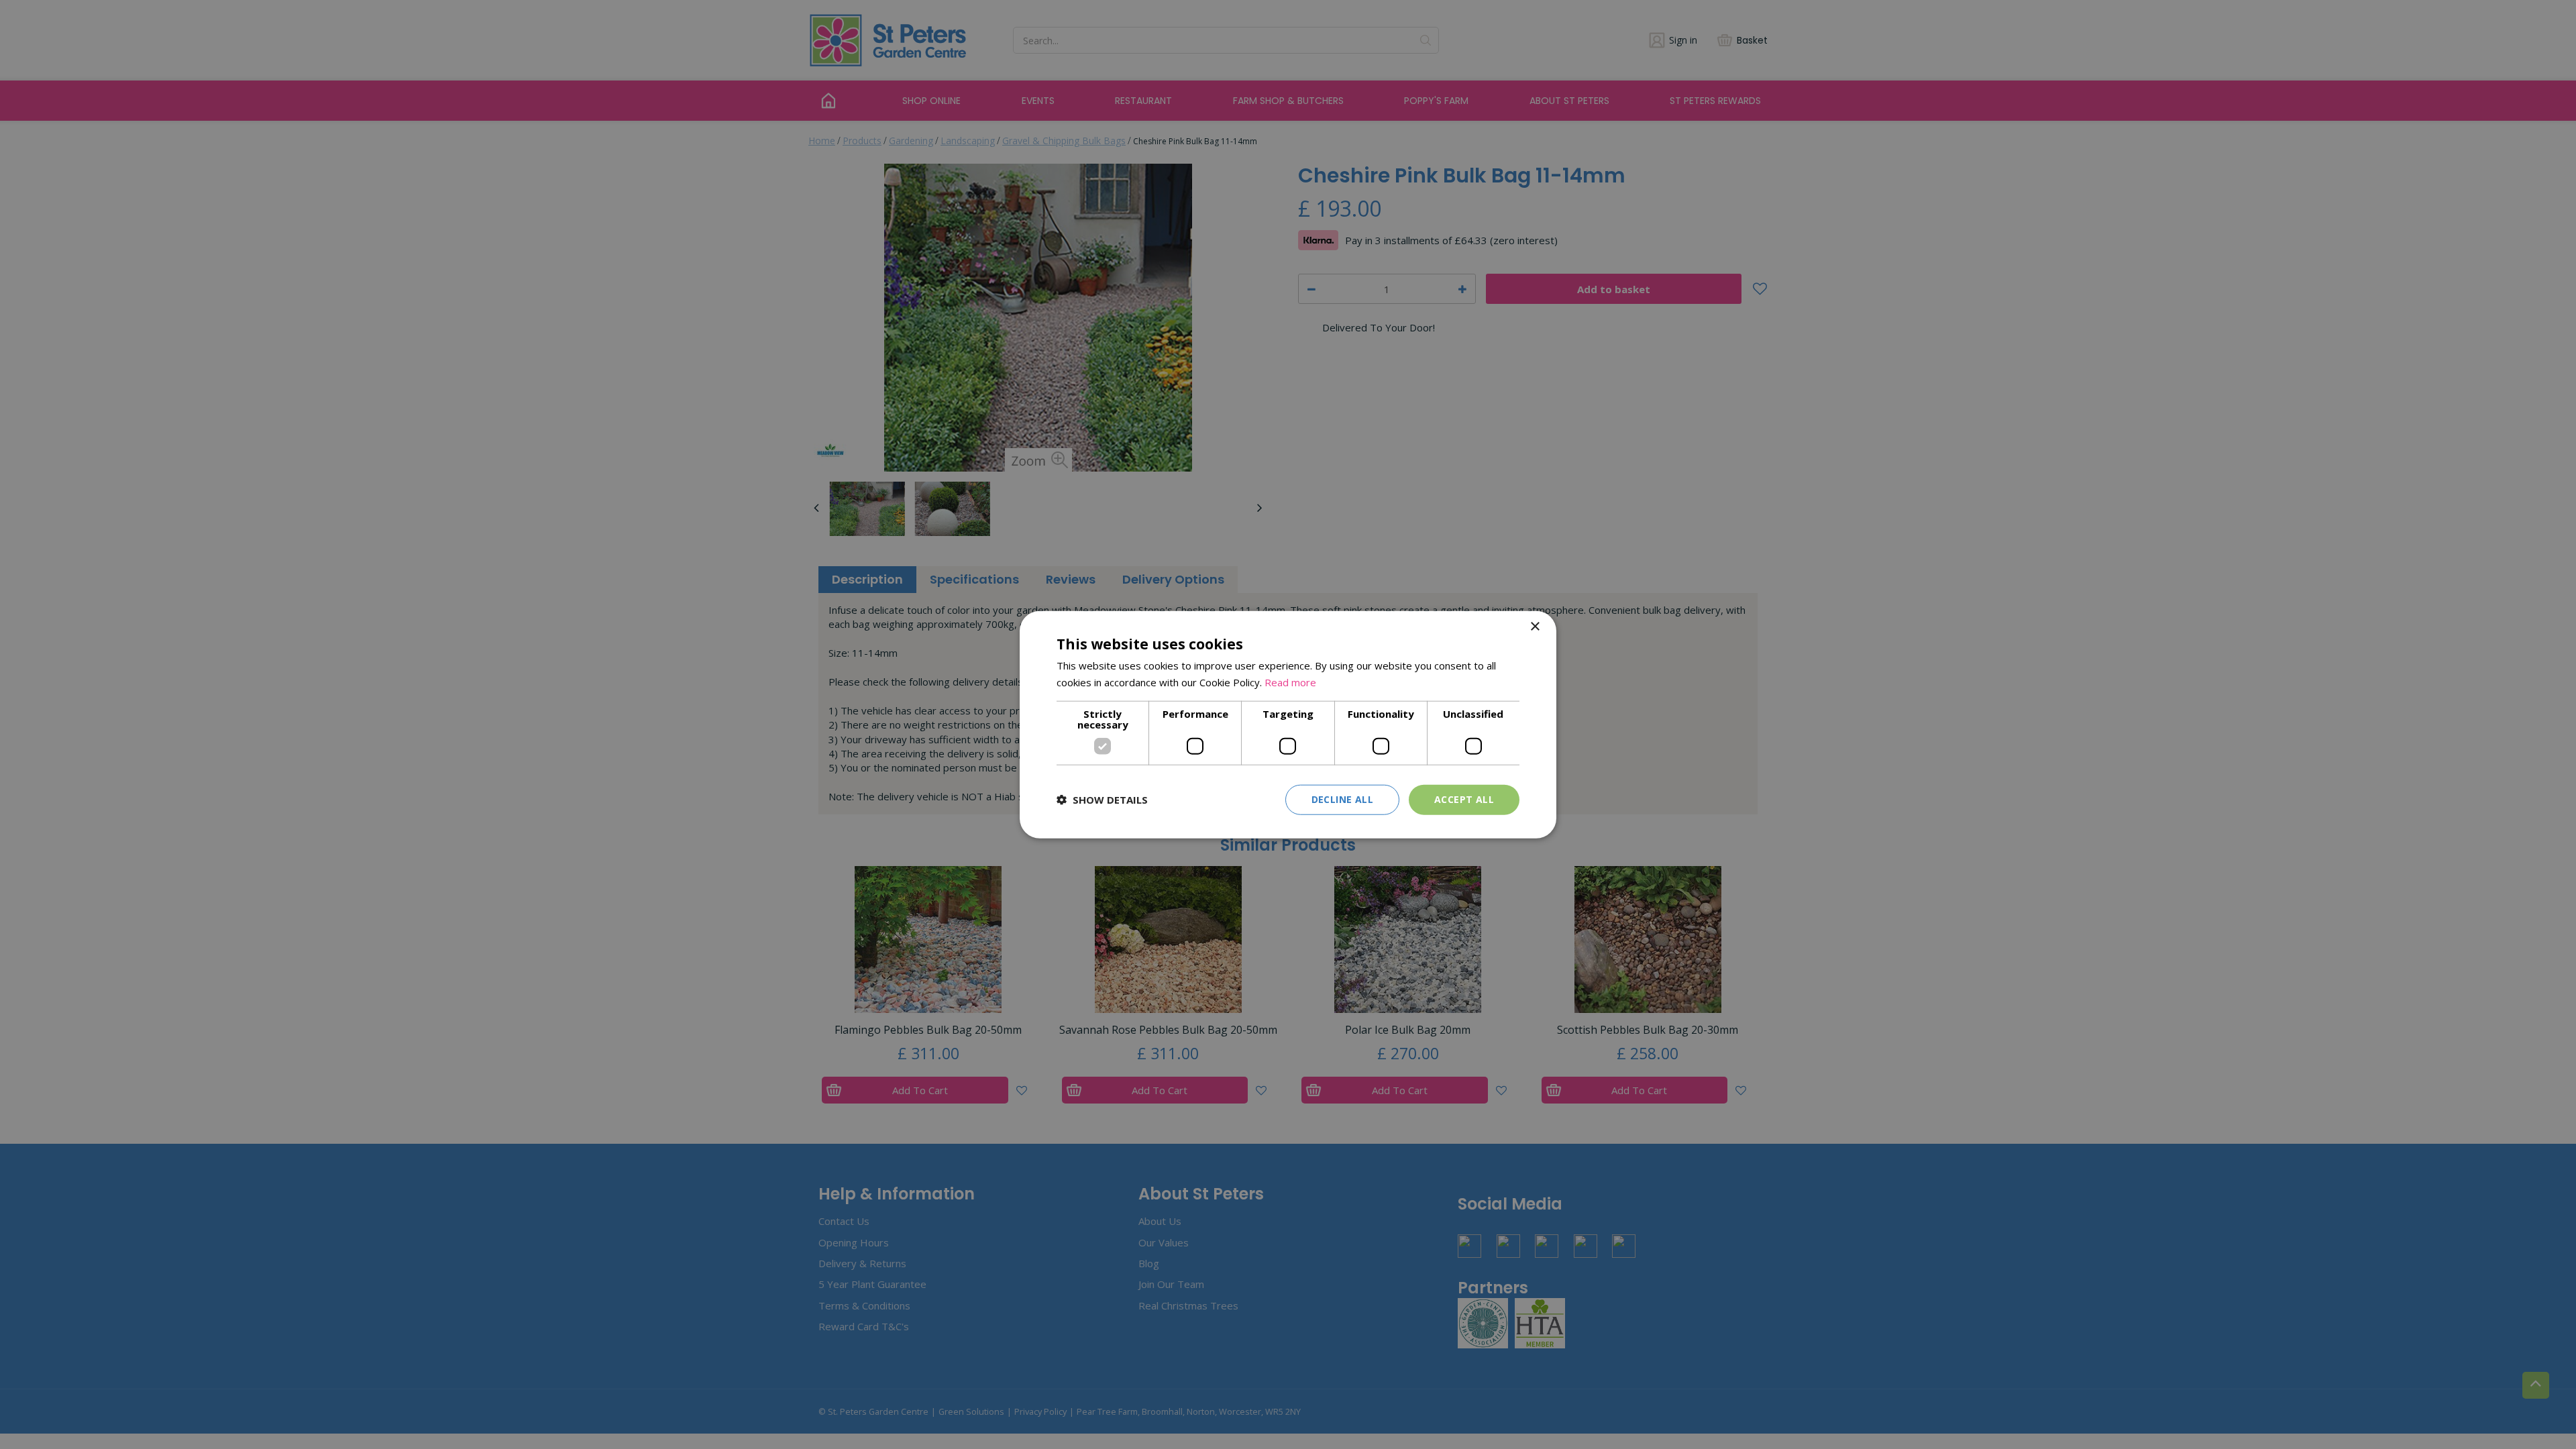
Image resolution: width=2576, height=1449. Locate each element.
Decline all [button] (1342, 799)
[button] (1102, 800)
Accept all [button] (1464, 799)
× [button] (1535, 627)
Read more (1290, 682)
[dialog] (1288, 725)
